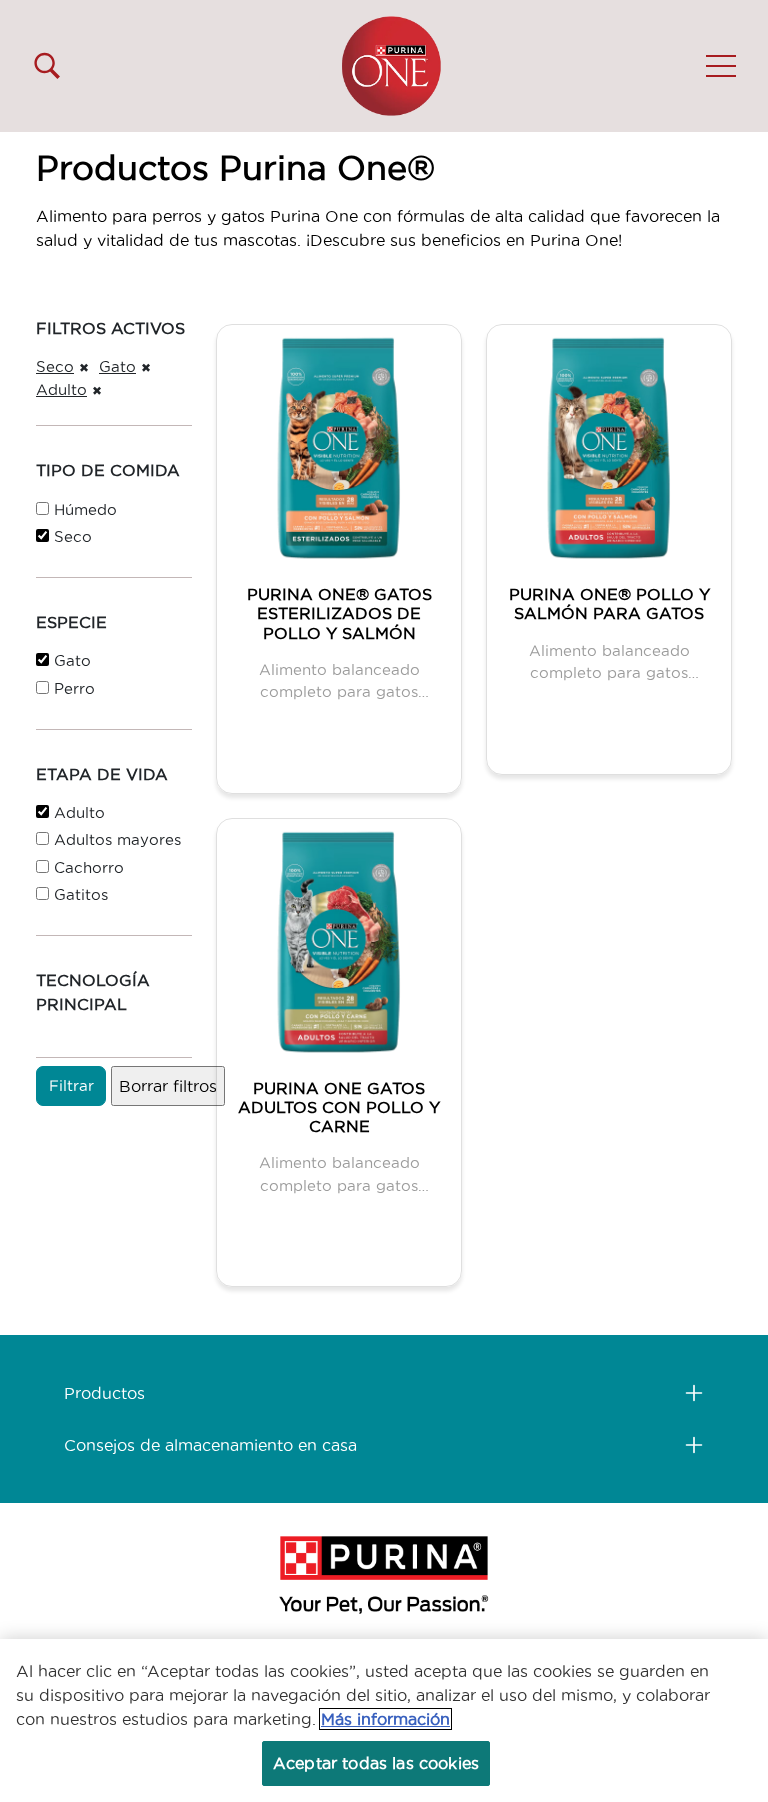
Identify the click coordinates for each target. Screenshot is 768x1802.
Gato (117, 366)
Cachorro (89, 867)
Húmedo (85, 509)
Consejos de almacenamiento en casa (210, 1445)
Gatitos (81, 894)
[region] (384, 1720)
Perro (74, 688)
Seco (55, 366)
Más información (385, 1719)
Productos (104, 1393)
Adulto (61, 389)
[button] (721, 66)
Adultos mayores (117, 839)
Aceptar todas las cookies (376, 1763)
